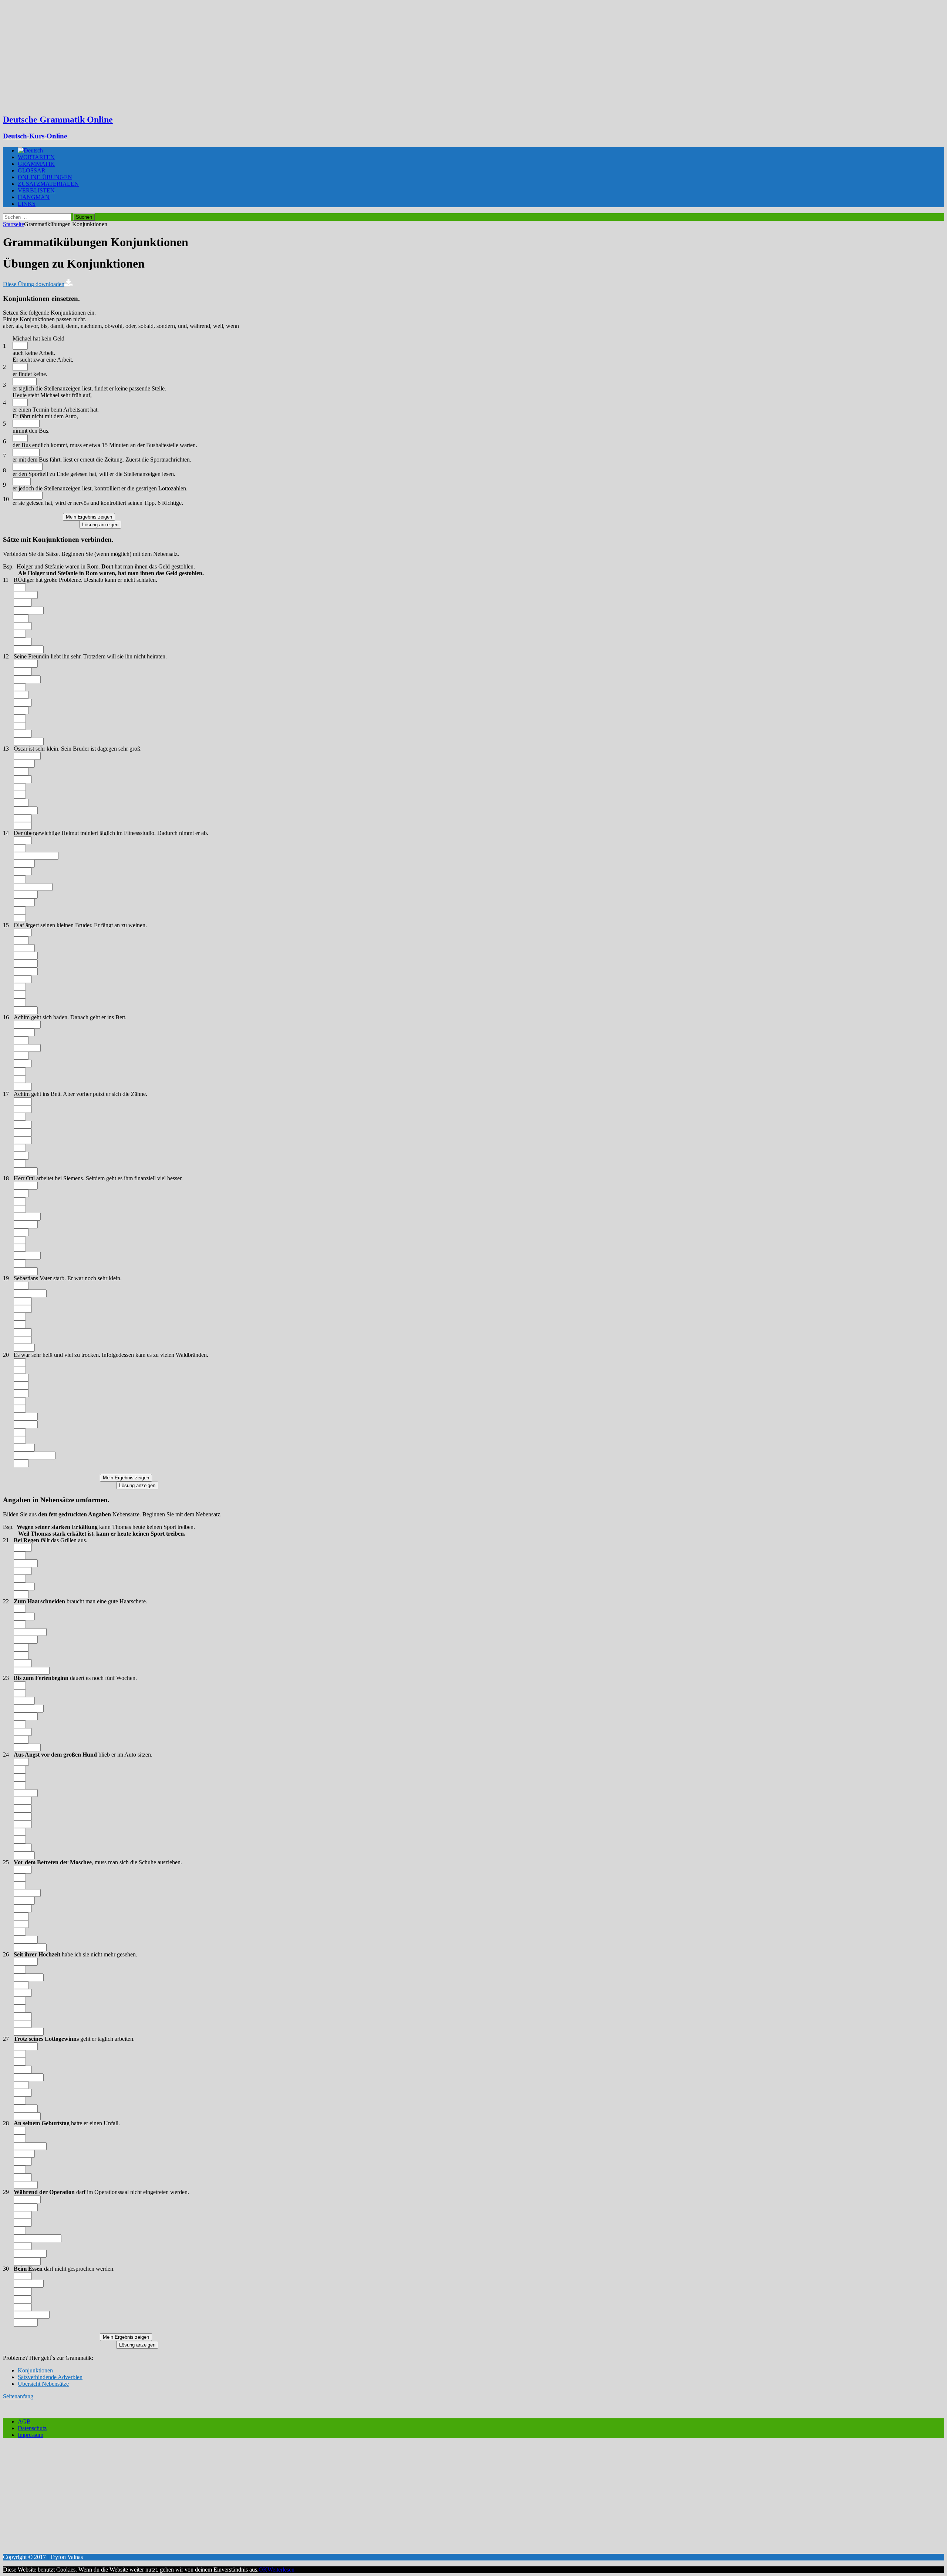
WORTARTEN (36, 157)
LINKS (27, 204)
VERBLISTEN (36, 190)
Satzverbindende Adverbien (50, 2377)
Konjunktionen (35, 2370)
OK (263, 2570)
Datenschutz (32, 2428)
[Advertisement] (473, 56)
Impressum (31, 2435)
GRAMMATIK (36, 164)
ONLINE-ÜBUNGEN (45, 177)
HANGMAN (34, 197)
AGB (24, 2421)
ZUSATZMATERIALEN (48, 184)
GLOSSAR (32, 170)
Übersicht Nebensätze (43, 2384)
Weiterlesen (281, 2570)
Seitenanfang (18, 2396)
